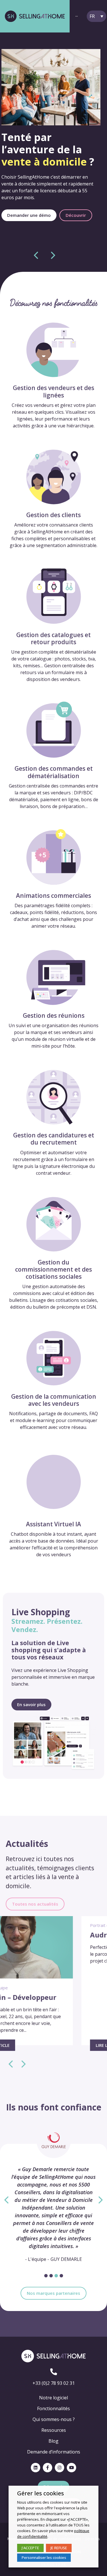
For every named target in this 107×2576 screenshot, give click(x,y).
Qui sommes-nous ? (54, 2419)
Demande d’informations (54, 2452)
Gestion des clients (53, 515)
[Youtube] (71, 2468)
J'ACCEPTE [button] (30, 2548)
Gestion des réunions (54, 1015)
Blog (53, 2441)
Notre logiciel (53, 2398)
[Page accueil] (35, 16)
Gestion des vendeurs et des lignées (53, 391)
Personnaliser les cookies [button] (44, 2557)
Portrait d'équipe (25, 1925)
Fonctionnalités (53, 2408)
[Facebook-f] (48, 2468)
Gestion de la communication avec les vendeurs (54, 1400)
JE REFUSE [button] (59, 2548)
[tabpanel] (53, 2197)
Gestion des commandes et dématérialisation (54, 772)
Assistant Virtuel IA (53, 1524)
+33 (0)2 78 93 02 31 (54, 2383)
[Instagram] (59, 2468)
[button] (29, 225)
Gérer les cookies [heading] (41, 2493)
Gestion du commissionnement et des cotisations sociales (53, 1269)
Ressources (54, 2430)
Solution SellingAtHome (67, 1925)
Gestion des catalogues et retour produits (53, 638)
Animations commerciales (53, 896)
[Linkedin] (36, 2468)
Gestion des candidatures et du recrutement (54, 1139)
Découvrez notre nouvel (45, 139)
